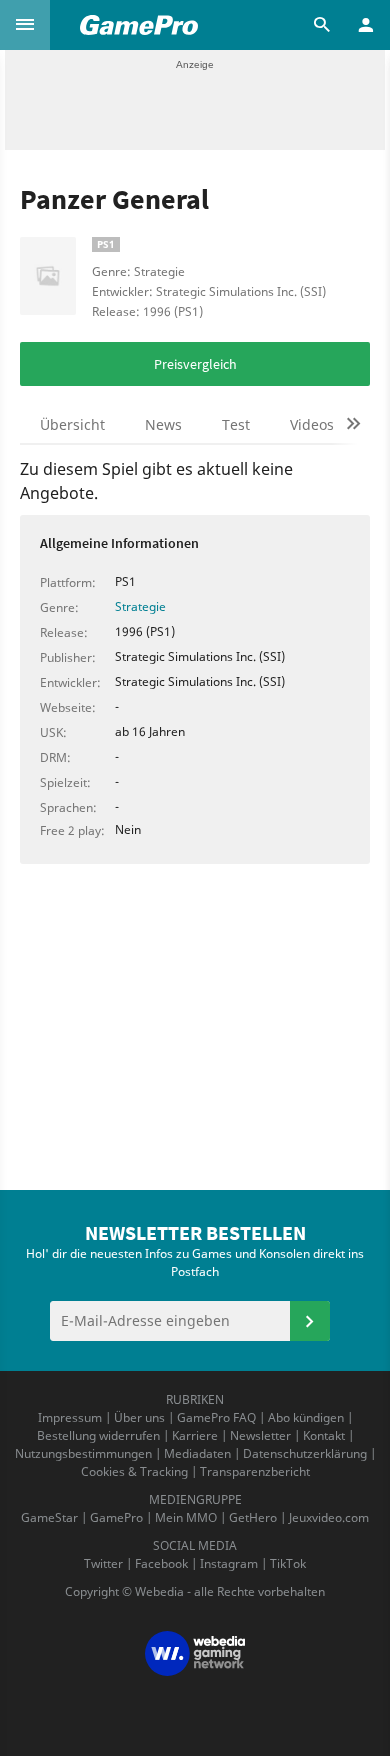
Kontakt (324, 1435)
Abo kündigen (306, 1417)
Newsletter (260, 1435)
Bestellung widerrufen (98, 1435)
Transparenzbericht (255, 1471)
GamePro (116, 1517)
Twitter (103, 1563)
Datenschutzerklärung (305, 1453)
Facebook (161, 1563)
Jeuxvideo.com (329, 1517)
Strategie (140, 606)
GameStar (49, 1517)
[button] (25, 25)
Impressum (70, 1417)
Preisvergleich (195, 364)
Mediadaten (197, 1453)
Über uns (139, 1417)
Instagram (229, 1563)
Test (236, 424)
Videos (312, 424)
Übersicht (72, 424)
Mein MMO (186, 1517)
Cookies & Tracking (134, 1471)
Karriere (195, 1435)
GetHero (253, 1517)
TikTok (288, 1563)
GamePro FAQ (216, 1417)
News (163, 424)
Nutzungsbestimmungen (83, 1453)
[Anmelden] (310, 1321)
